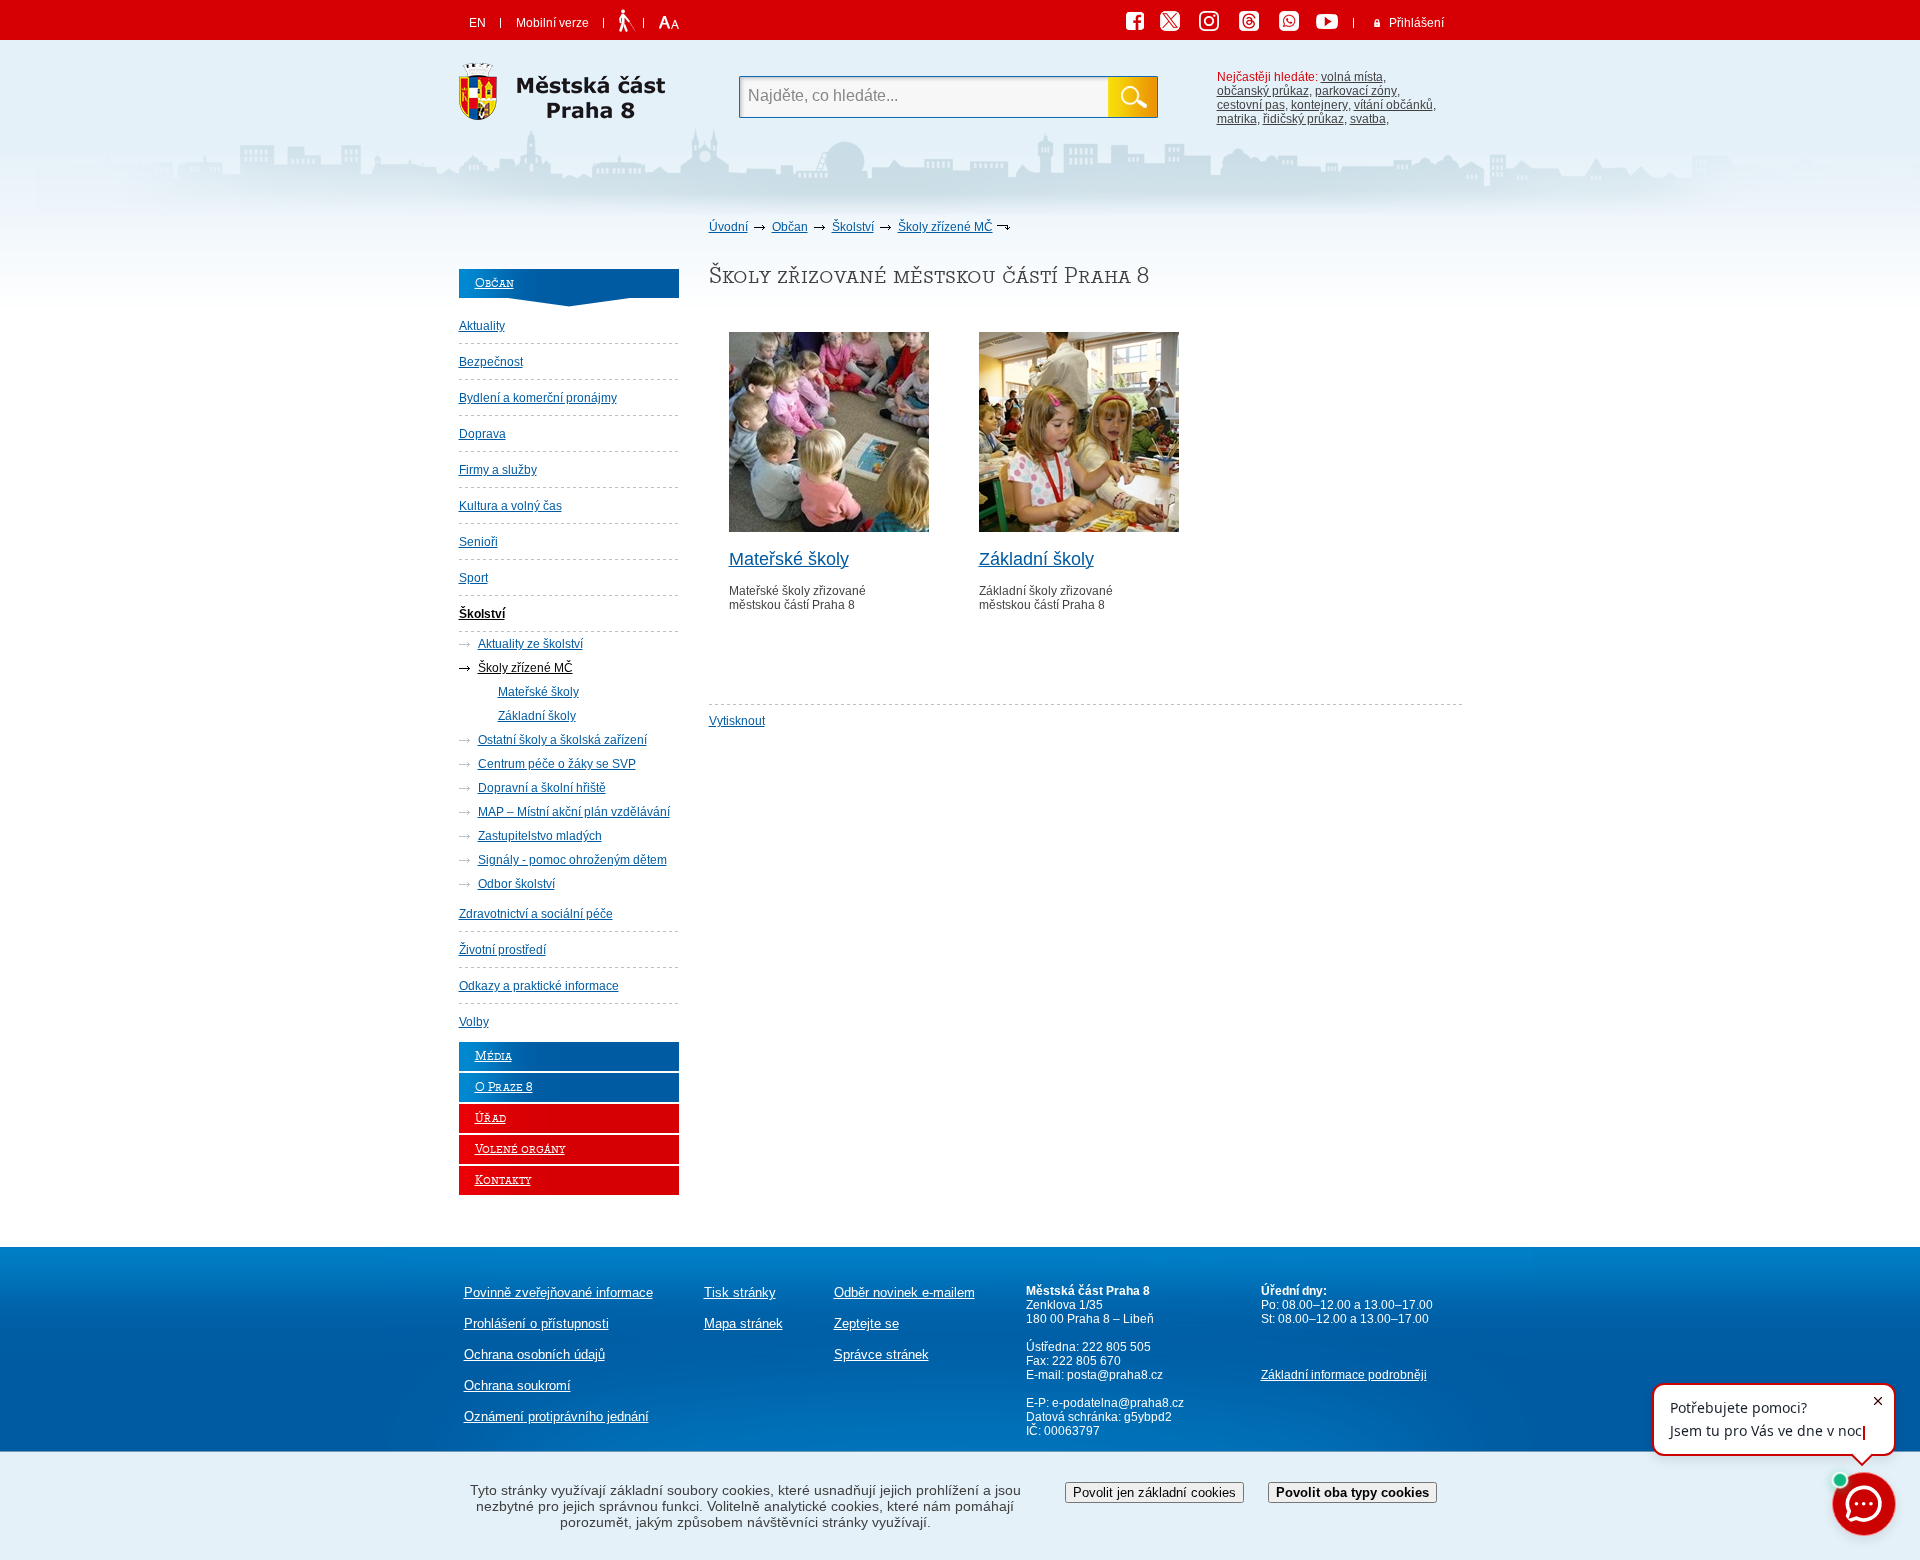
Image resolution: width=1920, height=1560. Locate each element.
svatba (1368, 119)
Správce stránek (881, 1354)
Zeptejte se (866, 1323)
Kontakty (503, 1180)
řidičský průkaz (1303, 119)
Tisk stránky (740, 1292)
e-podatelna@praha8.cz (1116, 1403)
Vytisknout (737, 721)
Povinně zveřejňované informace (558, 1292)
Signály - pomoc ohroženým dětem (572, 860)
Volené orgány (520, 1149)
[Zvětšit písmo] (666, 23)
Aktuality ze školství (530, 644)
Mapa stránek (743, 1323)
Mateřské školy (538, 692)
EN (477, 23)
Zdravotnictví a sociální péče (536, 914)
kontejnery (1319, 105)
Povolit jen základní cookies (1154, 1492)
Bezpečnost (491, 362)
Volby (474, 1022)
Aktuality (482, 326)
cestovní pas (1251, 105)
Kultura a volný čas (510, 506)
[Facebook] (1140, 24)
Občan (790, 227)
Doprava (482, 434)
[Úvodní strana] (569, 97)
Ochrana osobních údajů (534, 1354)
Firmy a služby (498, 470)
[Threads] (1256, 24)
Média (493, 1056)
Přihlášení (1416, 23)
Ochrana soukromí (517, 1385)
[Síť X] (1178, 24)
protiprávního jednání (556, 1416)
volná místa (1352, 77)
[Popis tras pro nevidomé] (626, 22)
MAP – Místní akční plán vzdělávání (574, 812)
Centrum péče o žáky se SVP (557, 764)
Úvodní (728, 227)
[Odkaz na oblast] (829, 528)
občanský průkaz (1263, 91)
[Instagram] (1216, 24)
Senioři (478, 542)
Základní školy (537, 716)
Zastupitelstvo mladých (540, 836)
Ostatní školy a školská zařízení (562, 740)
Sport (473, 578)
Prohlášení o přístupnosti (536, 1323)
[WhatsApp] (1296, 24)
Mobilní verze (552, 23)
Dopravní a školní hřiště (542, 788)
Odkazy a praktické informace (539, 986)
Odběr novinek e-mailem (904, 1292)
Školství (853, 227)
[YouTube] (1330, 24)
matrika (1237, 119)
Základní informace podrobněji (1344, 1375)
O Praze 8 (504, 1087)
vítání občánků (1393, 105)
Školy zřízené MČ (945, 227)
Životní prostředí (502, 950)
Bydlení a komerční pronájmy (538, 398)
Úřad (490, 1118)
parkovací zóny (1356, 91)
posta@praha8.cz (1115, 1375)
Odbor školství (516, 884)
